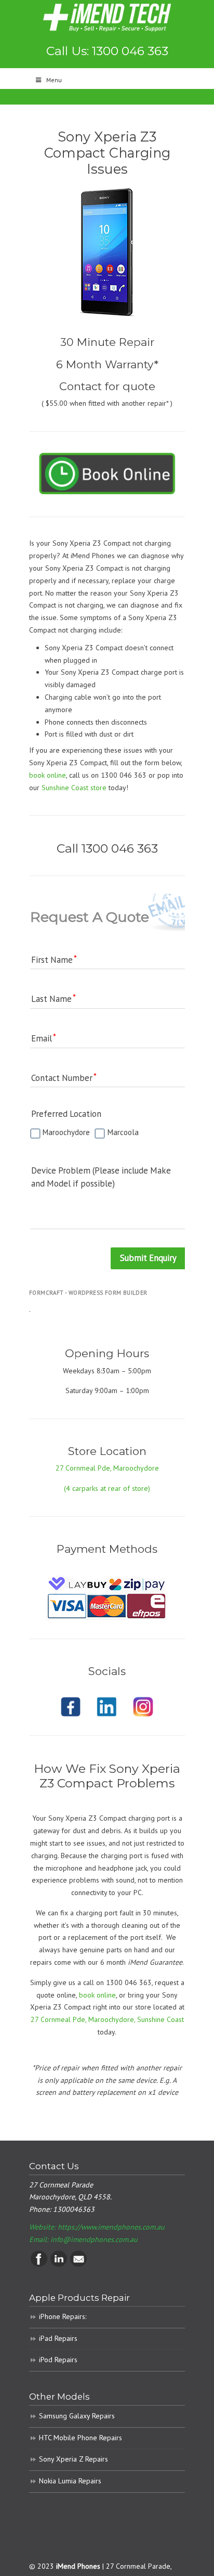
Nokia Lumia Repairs (70, 2481)
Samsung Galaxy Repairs (77, 2416)
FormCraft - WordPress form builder (88, 1293)
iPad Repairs (58, 2338)
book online (48, 775)
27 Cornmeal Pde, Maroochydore (107, 1468)
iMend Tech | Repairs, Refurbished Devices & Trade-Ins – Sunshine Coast (107, 17)
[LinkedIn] (59, 2264)
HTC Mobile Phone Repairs (81, 2438)
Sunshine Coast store (74, 788)
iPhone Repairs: (63, 2316)
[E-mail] (78, 2264)
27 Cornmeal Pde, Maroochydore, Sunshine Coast (107, 2019)
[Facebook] (39, 2264)
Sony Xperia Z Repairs (73, 2459)
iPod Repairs (58, 2360)
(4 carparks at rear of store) (107, 1488)
